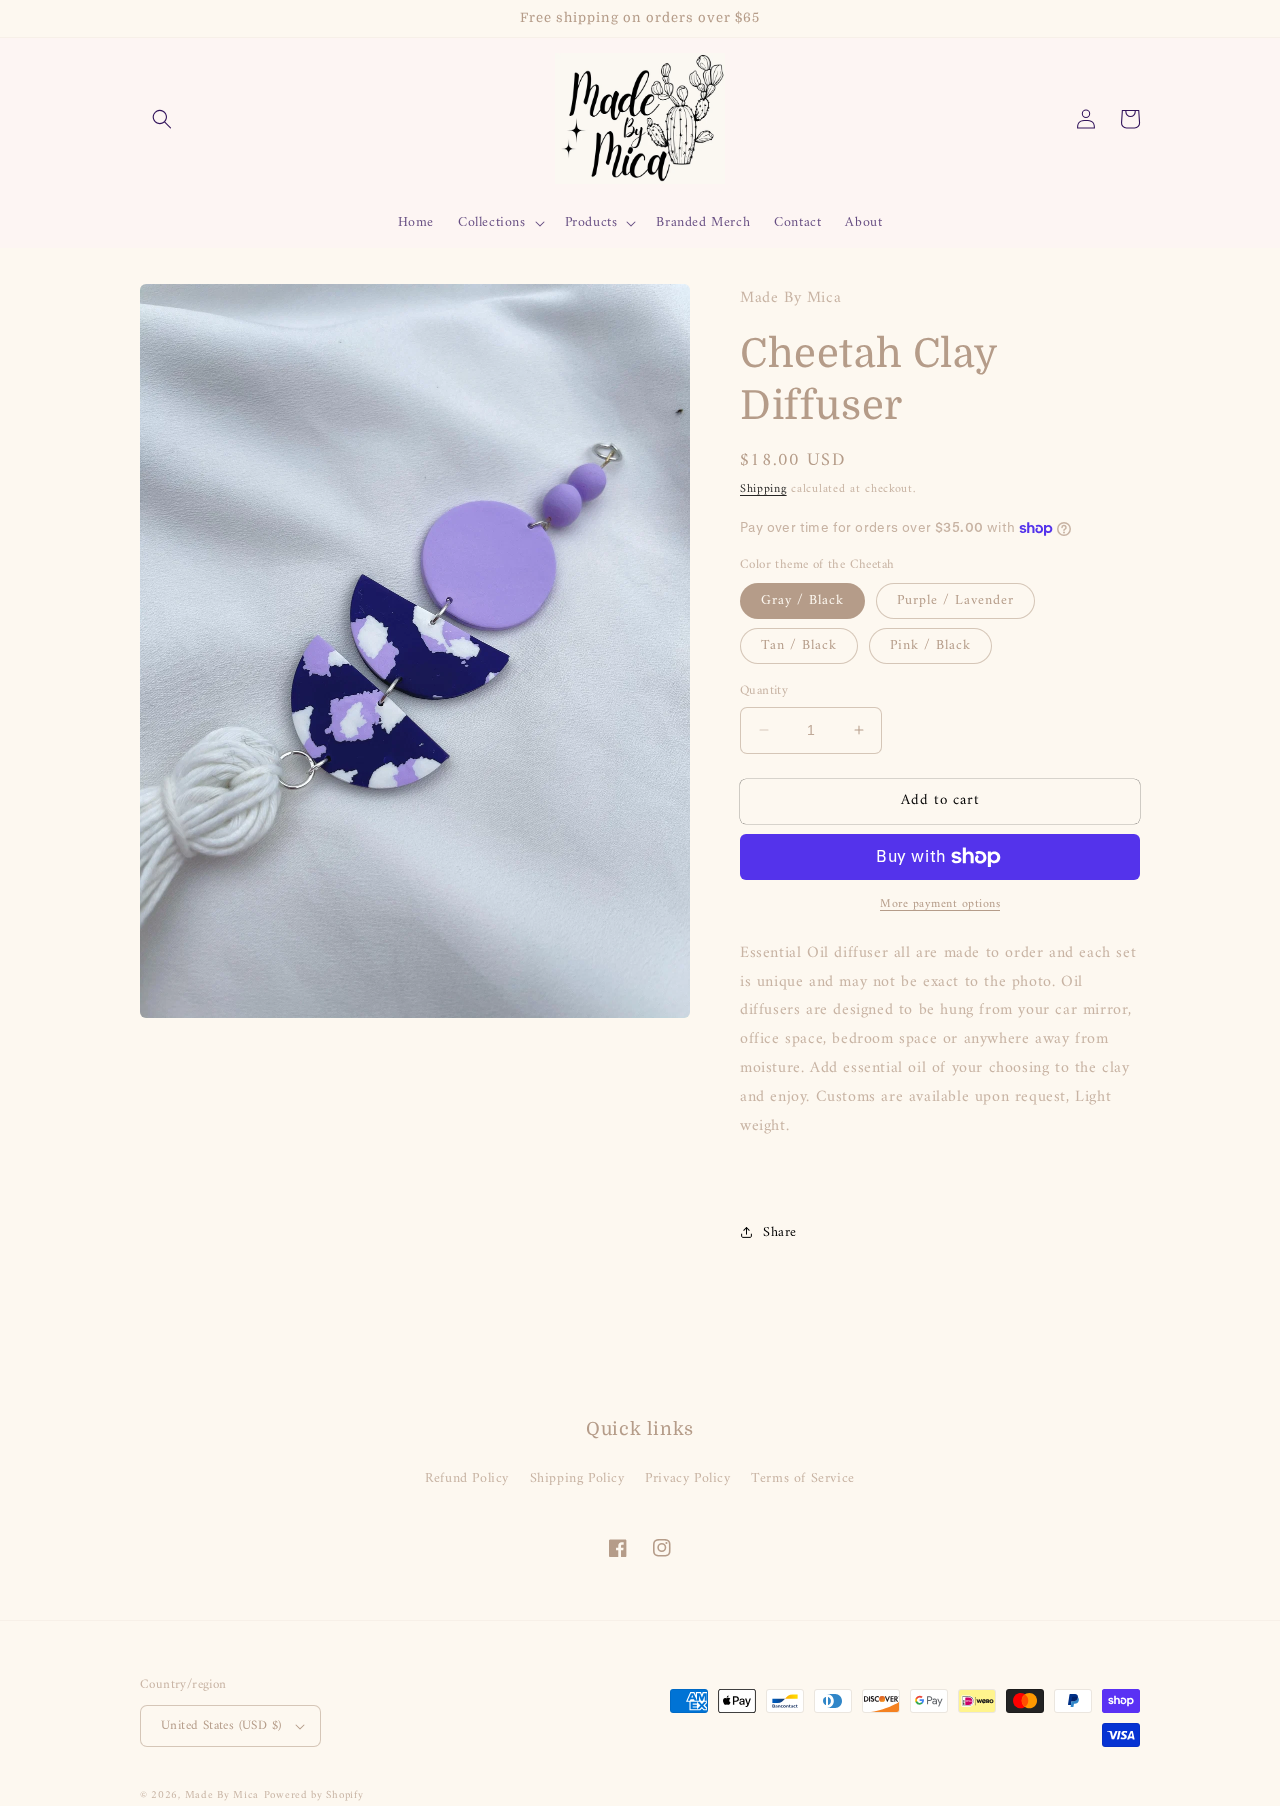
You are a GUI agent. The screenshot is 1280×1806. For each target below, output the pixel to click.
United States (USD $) (221, 1725)
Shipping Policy (577, 1478)
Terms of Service (803, 1478)
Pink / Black (930, 645)
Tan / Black (799, 645)
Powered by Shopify (314, 1795)
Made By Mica (222, 1795)
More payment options (940, 905)
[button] (162, 119)
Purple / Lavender (955, 600)
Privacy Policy (687, 1478)
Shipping (763, 489)
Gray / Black (802, 600)
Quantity (764, 691)
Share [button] (780, 1232)
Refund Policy (467, 1478)
